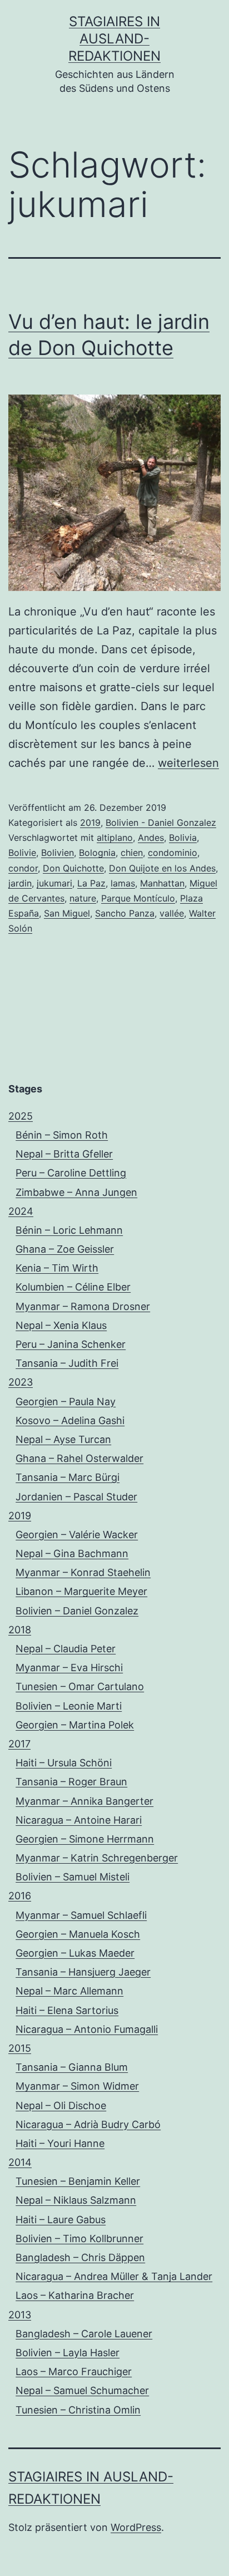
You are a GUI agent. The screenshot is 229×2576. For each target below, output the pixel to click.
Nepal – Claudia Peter (66, 1649)
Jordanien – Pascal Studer (76, 1497)
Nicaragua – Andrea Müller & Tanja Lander (114, 2276)
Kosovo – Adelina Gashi (70, 1420)
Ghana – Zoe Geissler (65, 1249)
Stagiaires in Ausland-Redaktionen (114, 39)
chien (132, 853)
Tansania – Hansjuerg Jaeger (83, 1972)
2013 (20, 2315)
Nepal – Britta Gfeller (64, 1154)
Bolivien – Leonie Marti (69, 1706)
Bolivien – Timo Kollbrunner (79, 2238)
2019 (90, 822)
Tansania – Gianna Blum (72, 2067)
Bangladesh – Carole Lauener (84, 2334)
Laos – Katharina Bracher (75, 2295)
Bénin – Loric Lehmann (69, 1230)
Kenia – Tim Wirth (57, 1268)
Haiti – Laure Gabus (61, 2220)
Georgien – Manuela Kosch (78, 1934)
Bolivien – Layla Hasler (68, 2353)
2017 (19, 1744)
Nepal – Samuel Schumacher (82, 2390)
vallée (172, 913)
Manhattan (162, 883)
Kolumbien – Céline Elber (73, 1287)
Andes (151, 838)
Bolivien (58, 853)
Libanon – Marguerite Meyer (81, 1591)
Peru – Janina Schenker (71, 1344)
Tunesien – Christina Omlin (78, 2410)
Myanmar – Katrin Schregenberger (97, 1858)
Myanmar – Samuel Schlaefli (81, 1915)
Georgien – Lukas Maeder (75, 1953)
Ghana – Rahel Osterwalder (79, 1458)
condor (23, 868)
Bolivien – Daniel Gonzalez (77, 1611)
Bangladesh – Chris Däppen (80, 2257)
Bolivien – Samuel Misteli (73, 1877)
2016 (20, 1896)
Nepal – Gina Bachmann (72, 1553)
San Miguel (67, 913)
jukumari (54, 883)
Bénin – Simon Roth (62, 1135)
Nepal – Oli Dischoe (61, 2105)
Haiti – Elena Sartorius (67, 2010)
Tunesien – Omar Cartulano (80, 1686)
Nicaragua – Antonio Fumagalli (87, 2029)
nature (83, 898)
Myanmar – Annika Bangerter (84, 1801)
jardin (20, 883)
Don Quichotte (73, 868)
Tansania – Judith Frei (67, 1363)
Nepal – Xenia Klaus (61, 1325)
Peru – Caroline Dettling (71, 1173)
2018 (20, 1630)
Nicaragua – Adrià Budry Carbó (88, 2124)
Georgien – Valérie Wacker (77, 1535)
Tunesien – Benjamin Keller (78, 2181)
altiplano (115, 838)
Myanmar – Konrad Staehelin (83, 1572)
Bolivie (22, 853)
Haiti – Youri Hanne (60, 2143)
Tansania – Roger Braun (71, 1782)
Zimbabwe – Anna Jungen (76, 1192)
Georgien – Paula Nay (66, 1402)
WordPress (136, 2527)
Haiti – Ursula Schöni (64, 1763)
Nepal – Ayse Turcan (63, 1439)
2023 (21, 1382)
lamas (123, 883)
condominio (173, 853)
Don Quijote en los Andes (162, 868)
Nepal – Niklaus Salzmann (76, 2200)
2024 (21, 1211)
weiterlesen (188, 763)
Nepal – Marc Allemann (69, 1991)
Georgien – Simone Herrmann (85, 1839)
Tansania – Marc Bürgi (68, 1477)
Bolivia (183, 838)
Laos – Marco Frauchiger (74, 2371)
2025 (21, 1116)
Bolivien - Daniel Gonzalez (161, 822)
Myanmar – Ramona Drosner (83, 1306)
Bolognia (97, 853)
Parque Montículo (138, 898)
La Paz (91, 883)
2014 (20, 2162)
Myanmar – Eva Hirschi (69, 1668)
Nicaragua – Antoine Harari (79, 1820)
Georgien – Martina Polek (75, 1725)
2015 (20, 2048)
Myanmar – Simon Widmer (77, 2086)
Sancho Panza (125, 913)
